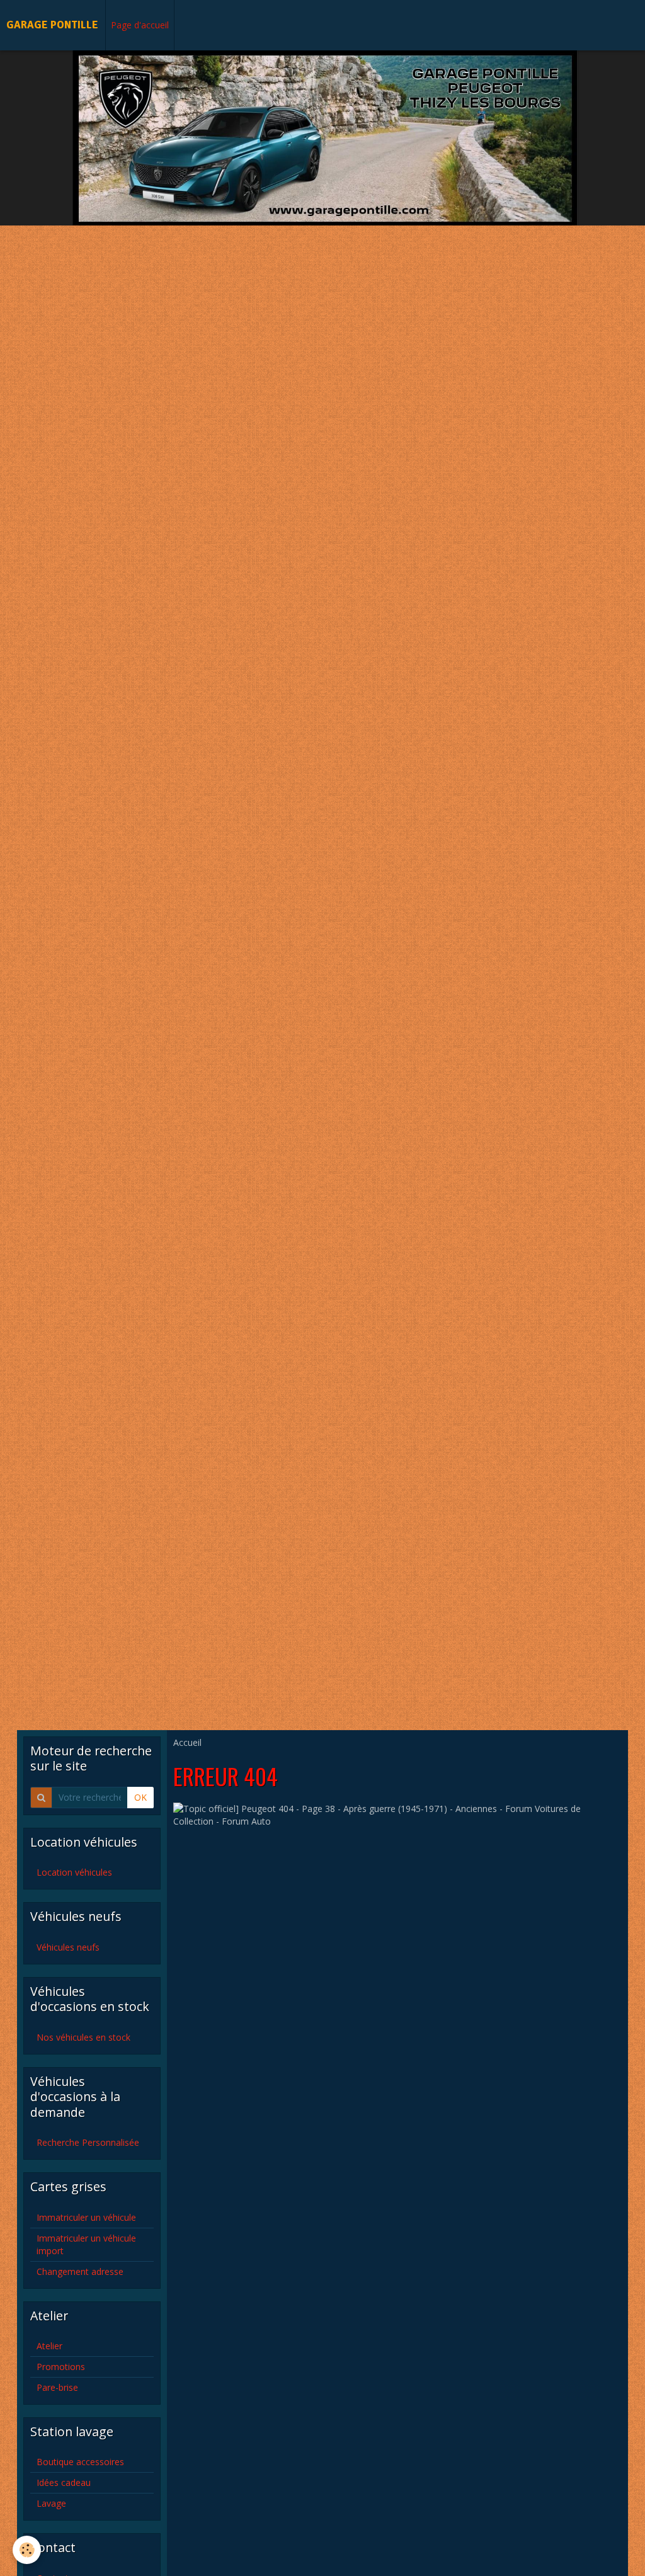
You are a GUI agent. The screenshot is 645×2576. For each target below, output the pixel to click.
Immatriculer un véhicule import (86, 2244)
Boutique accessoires (80, 2462)
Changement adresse (80, 2271)
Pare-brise (57, 2387)
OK (140, 1797)
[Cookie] (27, 2550)
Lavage (51, 2503)
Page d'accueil (140, 25)
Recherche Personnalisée (88, 2142)
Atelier (49, 2346)
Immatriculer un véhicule (86, 2217)
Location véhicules (74, 1872)
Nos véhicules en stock (83, 2037)
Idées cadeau (64, 2482)
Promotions (61, 2367)
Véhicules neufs (68, 1947)
